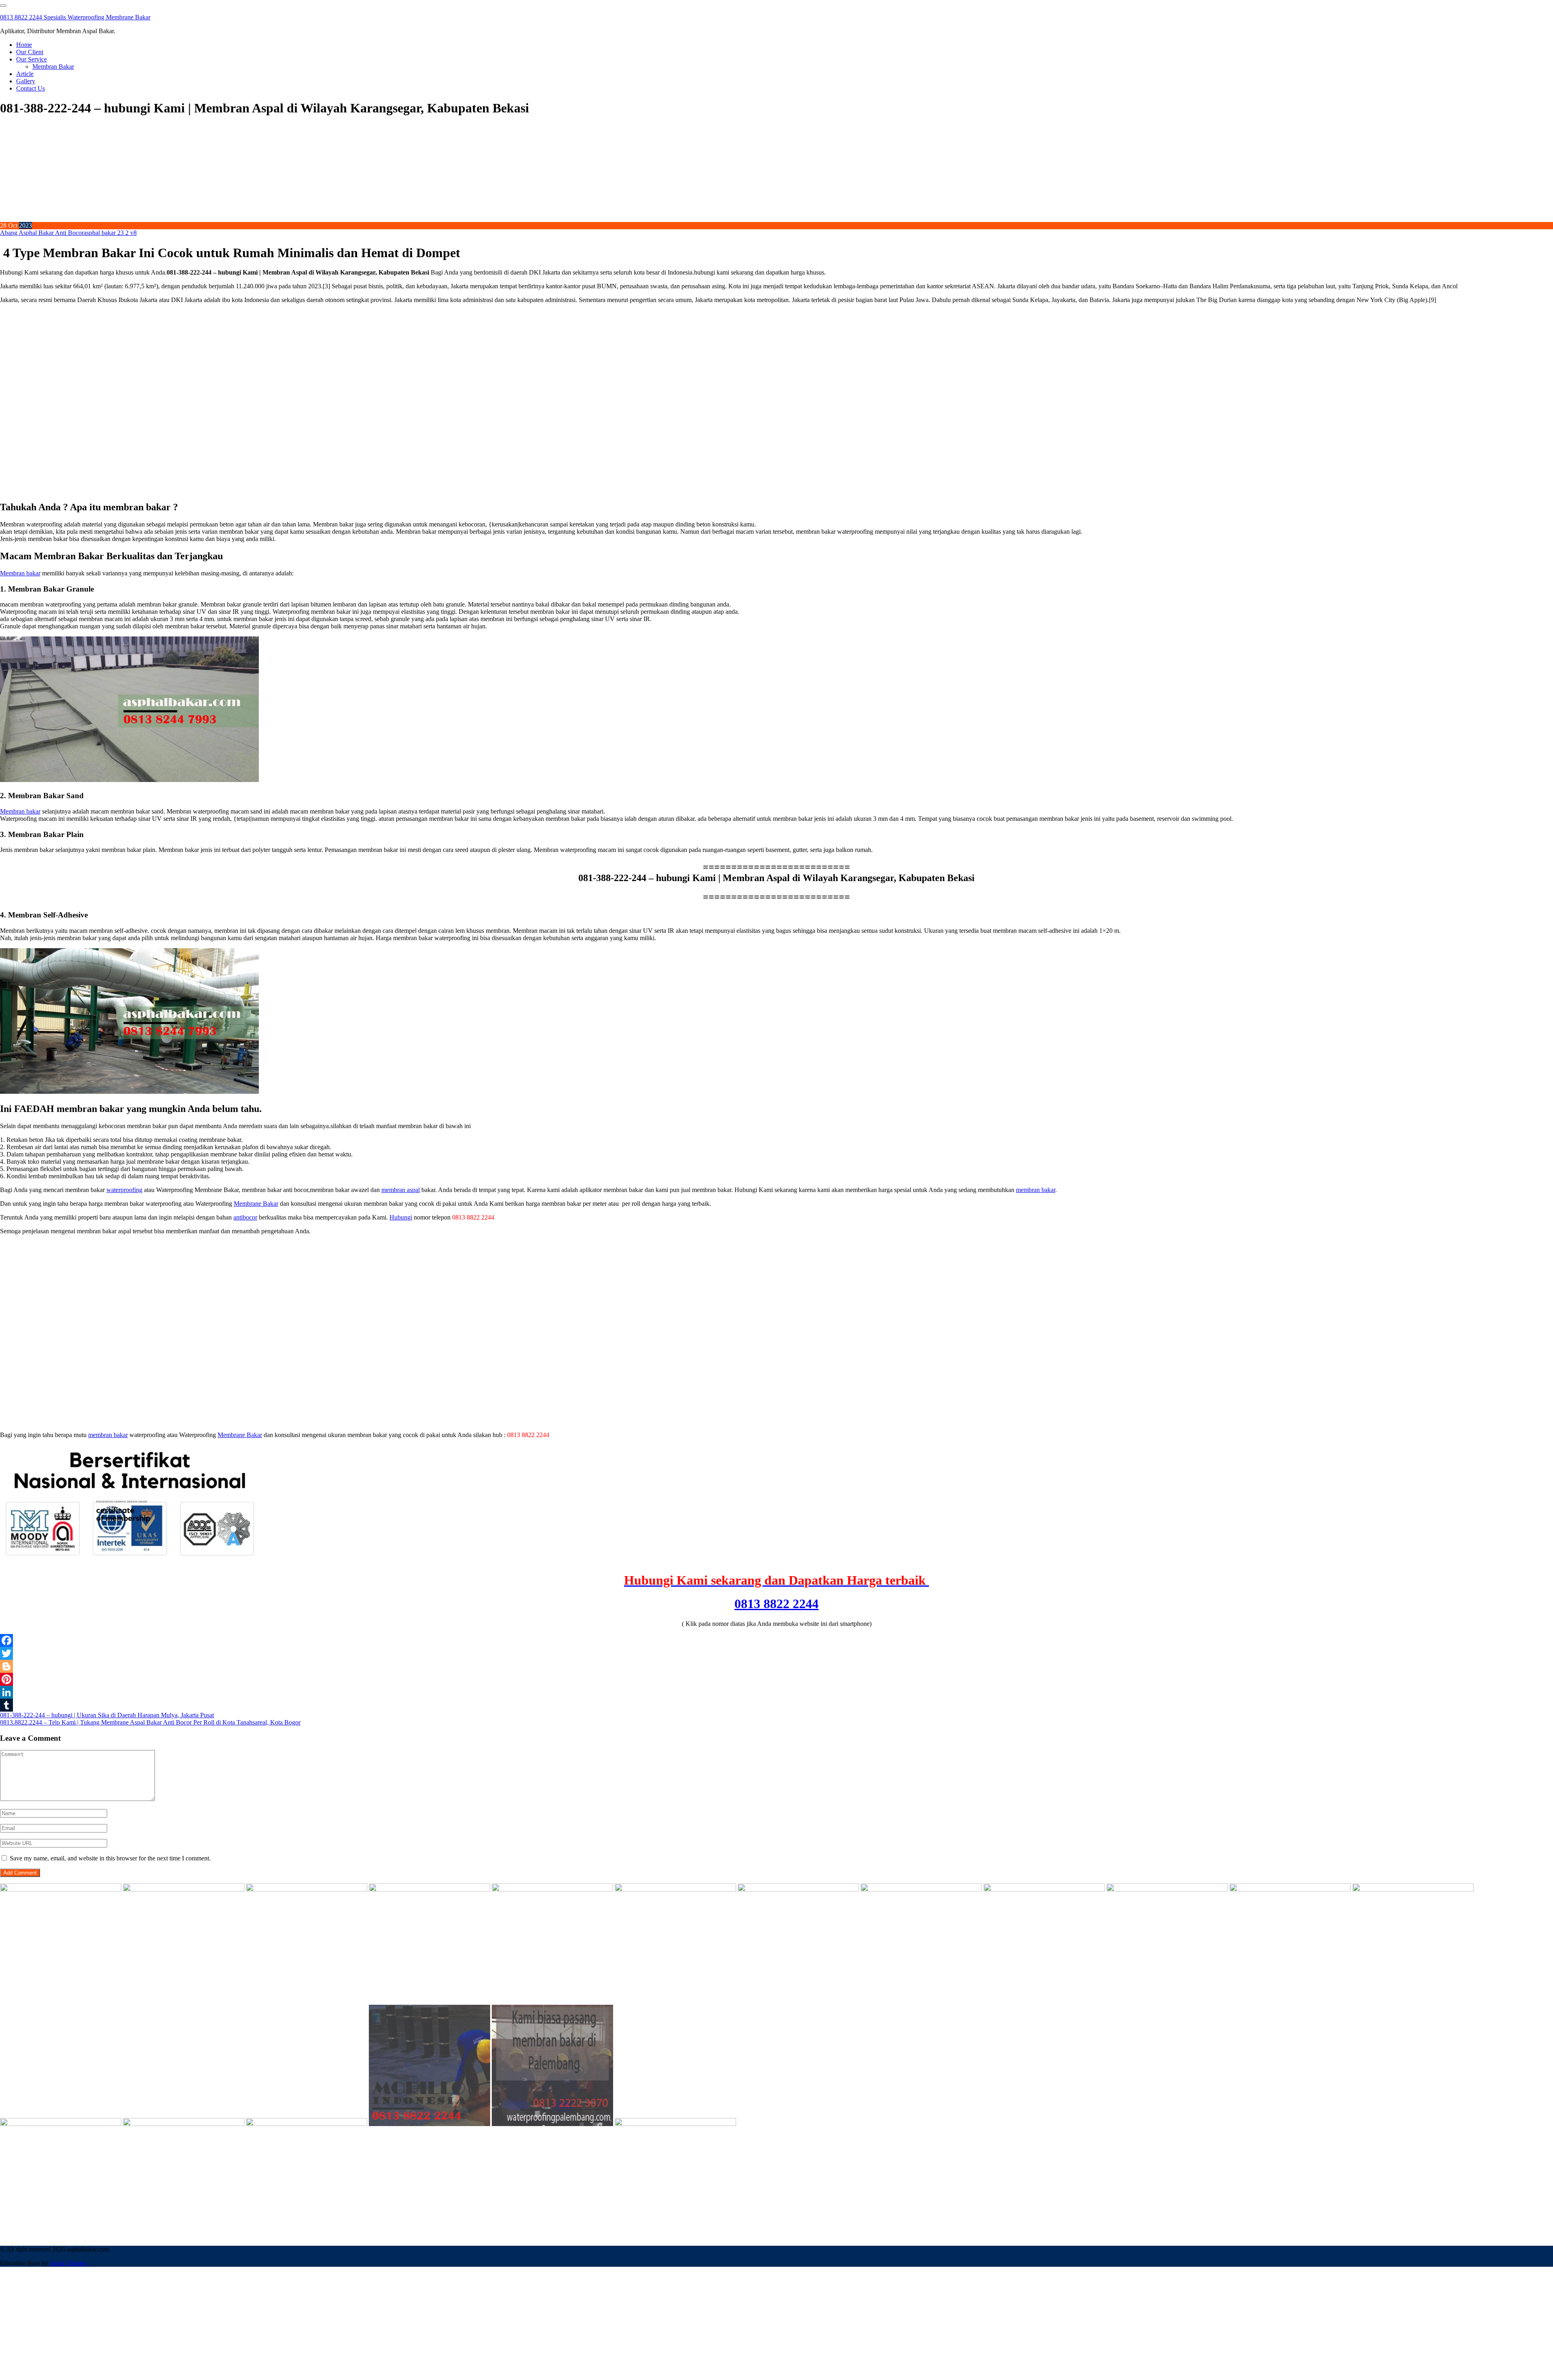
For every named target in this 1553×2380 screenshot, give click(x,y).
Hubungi (401, 1217)
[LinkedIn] (776, 1692)
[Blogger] (776, 1666)
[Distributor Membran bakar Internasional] (61, 1889)
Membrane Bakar (256, 1204)
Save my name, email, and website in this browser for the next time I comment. (110, 1858)
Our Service (32, 59)
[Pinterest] (776, 1679)
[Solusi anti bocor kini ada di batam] (61, 2124)
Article (25, 74)
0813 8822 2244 (776, 1604)
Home (24, 45)
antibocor (245, 1217)
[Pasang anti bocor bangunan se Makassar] (1413, 1889)
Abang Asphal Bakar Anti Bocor (42, 233)
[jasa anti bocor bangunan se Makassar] (675, 2124)
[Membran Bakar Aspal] (184, 1889)
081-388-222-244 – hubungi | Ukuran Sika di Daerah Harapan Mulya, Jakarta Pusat (107, 1715)
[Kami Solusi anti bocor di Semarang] (184, 2124)
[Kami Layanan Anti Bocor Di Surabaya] (1044, 1889)
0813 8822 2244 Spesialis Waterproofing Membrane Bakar (75, 17)
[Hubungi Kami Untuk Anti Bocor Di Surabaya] (552, 1889)
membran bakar (1036, 1190)
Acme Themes (68, 2263)
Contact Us (31, 88)
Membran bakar (20, 573)
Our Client (30, 52)
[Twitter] (776, 1653)
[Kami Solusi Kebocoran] (798, 1889)
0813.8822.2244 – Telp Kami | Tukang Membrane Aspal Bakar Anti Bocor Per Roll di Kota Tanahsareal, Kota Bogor (150, 1722)
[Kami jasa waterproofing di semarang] (1290, 1889)
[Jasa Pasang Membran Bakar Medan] (430, 1889)
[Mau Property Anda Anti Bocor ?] (307, 2124)
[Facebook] (776, 1640)
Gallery (26, 81)
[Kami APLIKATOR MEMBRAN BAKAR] (921, 1889)
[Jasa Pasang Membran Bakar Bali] (307, 1889)
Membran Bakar (53, 67)
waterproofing (124, 1190)
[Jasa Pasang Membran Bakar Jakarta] (675, 1889)
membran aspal (401, 1190)
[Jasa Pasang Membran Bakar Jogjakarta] (1167, 1889)
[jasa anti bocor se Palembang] (552, 2124)
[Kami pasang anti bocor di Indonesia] (430, 2124)
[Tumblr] (776, 1705)
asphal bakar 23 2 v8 (110, 233)
